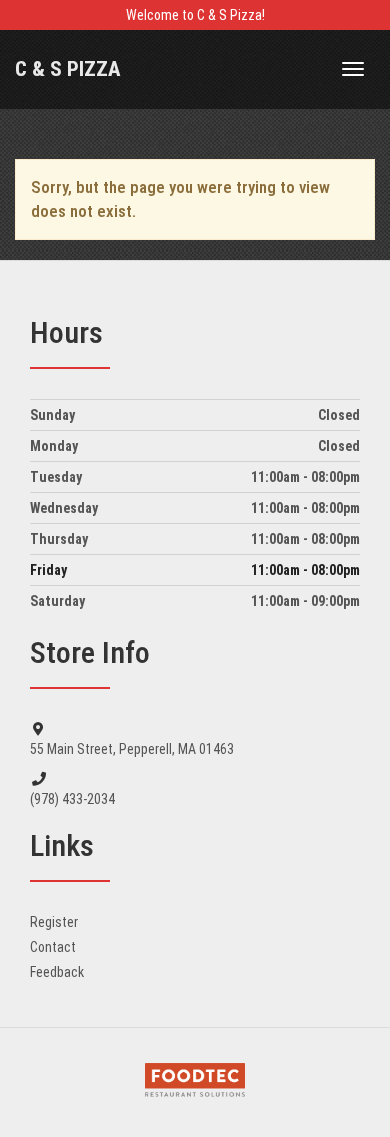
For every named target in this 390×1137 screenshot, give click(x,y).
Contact (53, 947)
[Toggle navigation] (353, 69)
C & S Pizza (68, 69)
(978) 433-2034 (72, 799)
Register (54, 922)
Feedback (57, 972)
